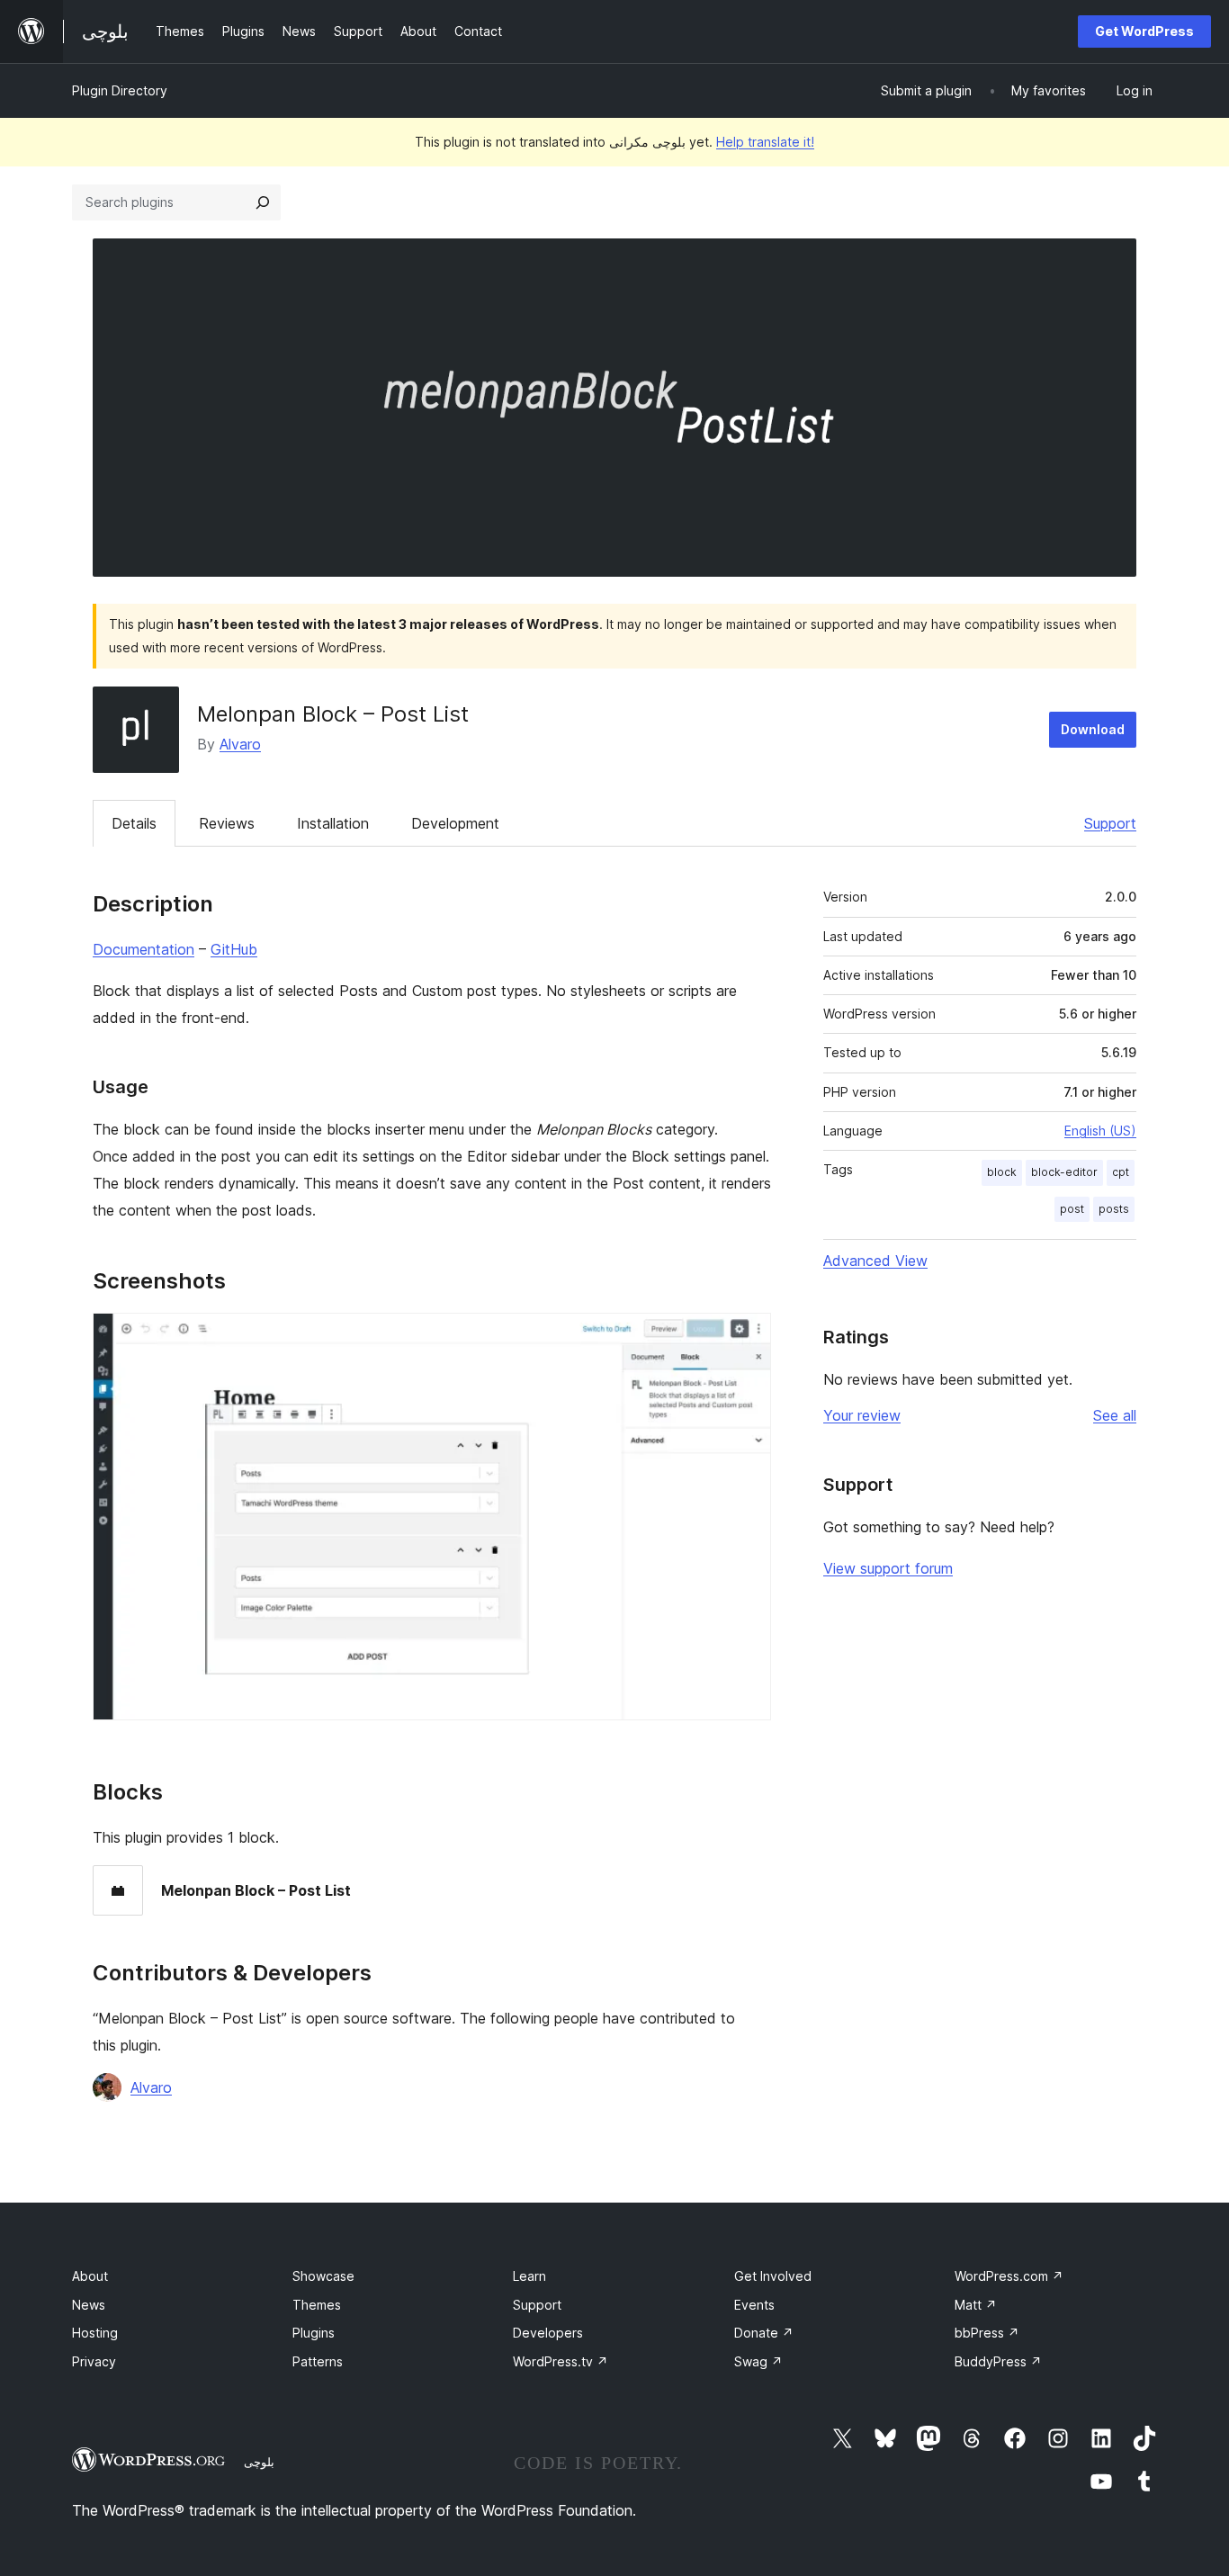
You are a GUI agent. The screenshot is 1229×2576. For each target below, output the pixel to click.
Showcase (323, 2276)
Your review (862, 1415)
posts (1114, 1209)
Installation (333, 823)
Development (455, 823)
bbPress (987, 2333)
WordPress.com (1009, 2276)
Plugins (314, 2333)
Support (1110, 823)
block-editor (1064, 1172)
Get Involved (773, 2276)
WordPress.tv (561, 2361)
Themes (317, 2305)
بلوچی (259, 2462)
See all (1115, 1415)
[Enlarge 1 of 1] (747, 1337)
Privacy (94, 2361)
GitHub (234, 949)
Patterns (318, 2361)
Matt (976, 2305)
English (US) (1100, 1131)
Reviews (227, 823)
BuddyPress (998, 2361)
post (1072, 1209)
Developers (548, 2333)
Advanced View (875, 1261)
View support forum (888, 1568)
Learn (529, 2276)
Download (1093, 729)
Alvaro (240, 744)
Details (134, 823)
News (89, 2305)
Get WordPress (1144, 31)
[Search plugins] (263, 202)
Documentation (144, 949)
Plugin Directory (120, 90)
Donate (764, 2333)
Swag (758, 2361)
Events (754, 2305)
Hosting (95, 2333)
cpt (1121, 1172)
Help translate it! (765, 142)
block (1002, 1172)
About (90, 2276)
